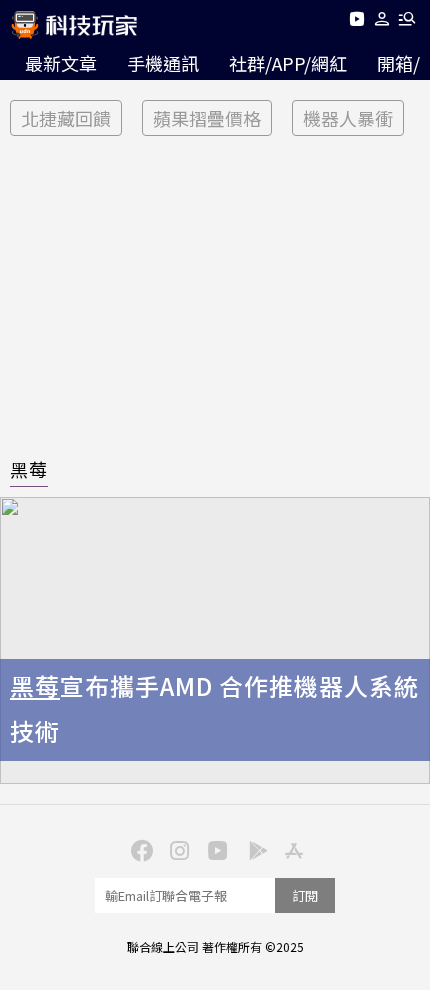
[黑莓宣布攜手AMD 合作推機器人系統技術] (215, 640)
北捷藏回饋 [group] (66, 118)
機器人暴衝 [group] (348, 118)
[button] (382, 22)
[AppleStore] (291, 849)
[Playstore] (253, 849)
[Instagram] (177, 849)
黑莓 (29, 469)
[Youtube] (356, 22)
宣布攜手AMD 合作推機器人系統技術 (214, 708)
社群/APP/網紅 (288, 63)
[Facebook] (139, 849)
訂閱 (305, 895)
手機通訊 (163, 63)
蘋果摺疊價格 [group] (207, 118)
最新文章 (61, 63)
